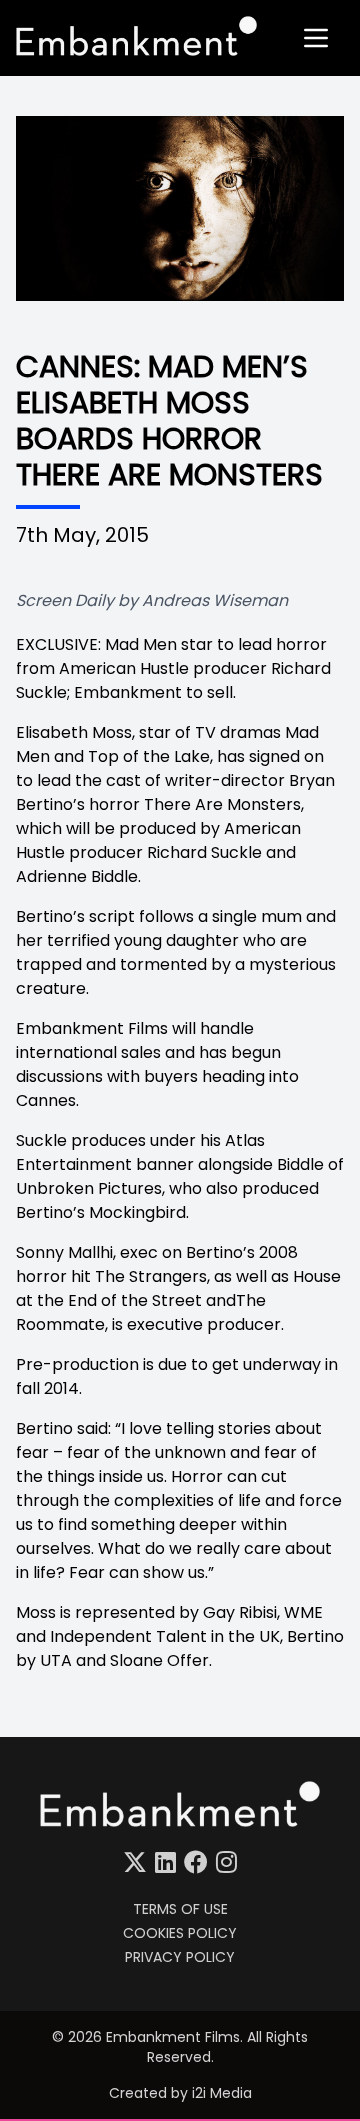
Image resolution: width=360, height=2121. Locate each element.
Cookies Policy (180, 1933)
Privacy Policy (180, 1957)
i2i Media (222, 2093)
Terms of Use (180, 1909)
